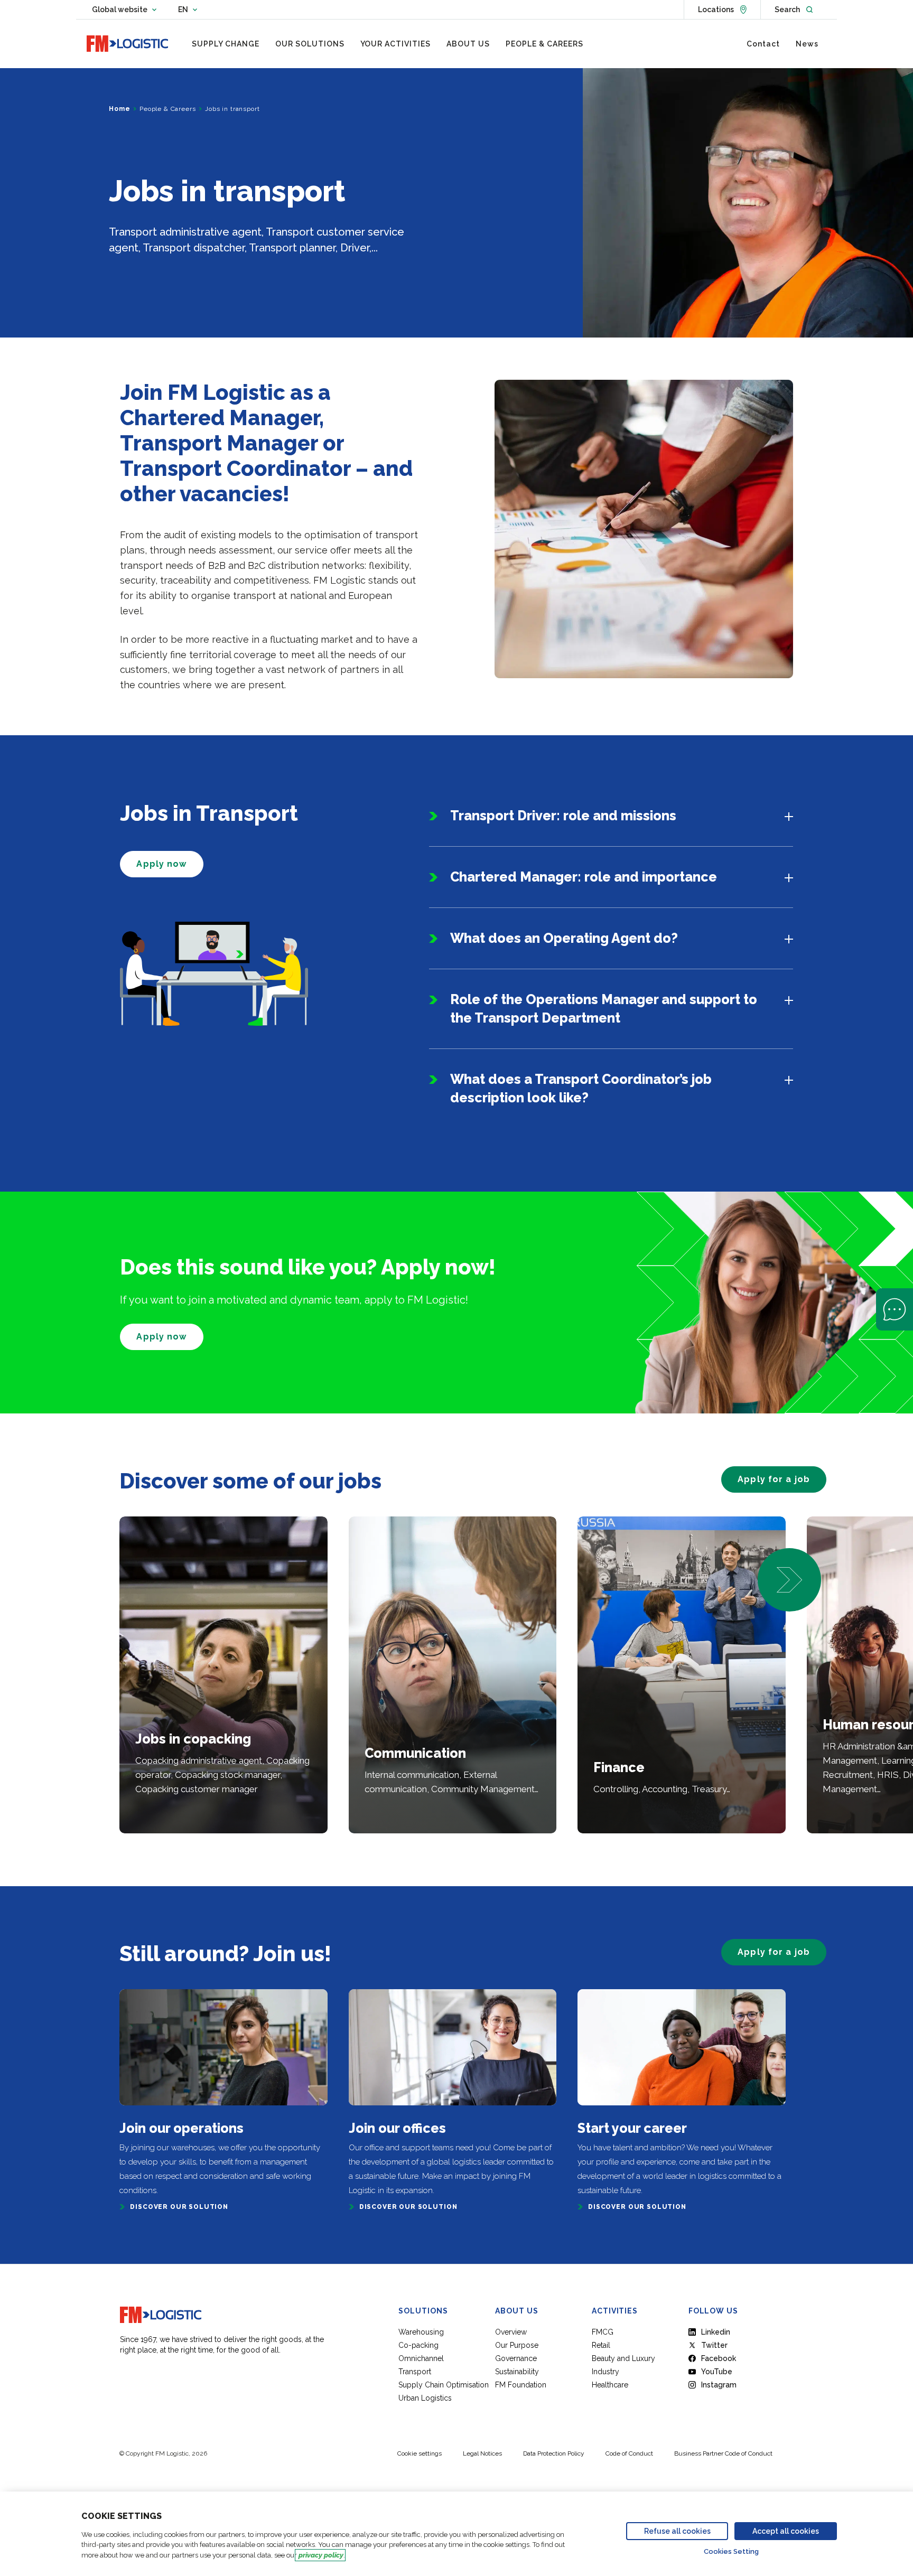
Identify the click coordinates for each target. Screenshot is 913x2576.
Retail (601, 2345)
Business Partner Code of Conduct (723, 2453)
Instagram (719, 2385)
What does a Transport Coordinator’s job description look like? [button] (581, 1088)
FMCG (603, 2332)
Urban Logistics (425, 2398)
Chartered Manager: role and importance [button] (584, 877)
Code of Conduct (629, 2453)
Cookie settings (420, 2453)
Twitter (714, 2345)
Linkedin (716, 2332)
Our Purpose (517, 2345)
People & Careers (167, 109)
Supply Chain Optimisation (444, 2385)
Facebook (719, 2358)
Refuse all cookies (677, 2531)
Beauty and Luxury (623, 2358)
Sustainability (517, 2372)
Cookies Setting (731, 2551)
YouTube (717, 2372)
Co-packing (418, 2345)
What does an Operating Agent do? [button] (564, 938)
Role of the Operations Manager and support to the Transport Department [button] (604, 1009)
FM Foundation (521, 2385)
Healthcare (610, 2385)
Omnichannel (421, 2358)
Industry (605, 2372)
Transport (415, 2372)
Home (119, 109)
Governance (516, 2358)
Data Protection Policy (554, 2453)
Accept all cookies (786, 2531)
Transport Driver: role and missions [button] (563, 816)
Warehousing (421, 2332)
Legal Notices (482, 2453)
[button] (789, 1580)
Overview (511, 2332)
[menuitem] (226, 44)
